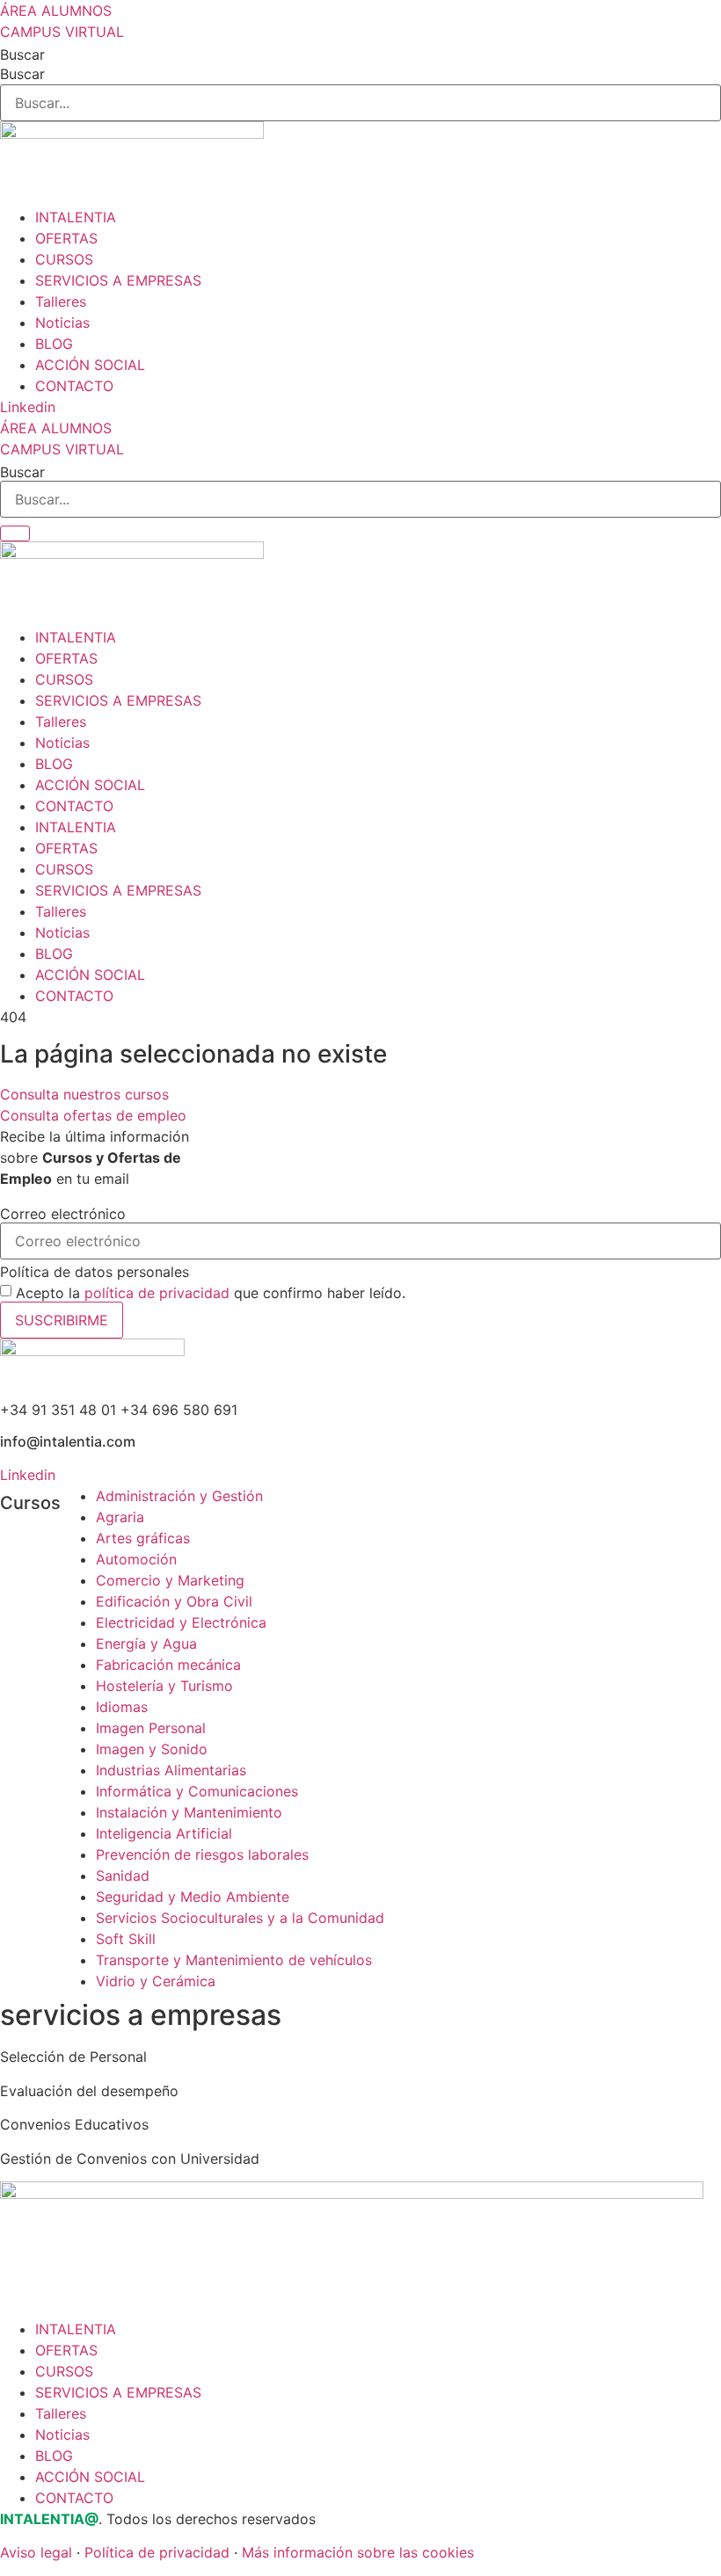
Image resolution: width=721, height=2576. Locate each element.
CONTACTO (74, 386)
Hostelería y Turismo (164, 1686)
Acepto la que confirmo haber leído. (211, 1293)
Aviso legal (36, 2552)
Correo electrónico (63, 1214)
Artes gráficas (143, 1538)
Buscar (22, 54)
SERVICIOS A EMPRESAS (118, 280)
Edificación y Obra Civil (174, 1601)
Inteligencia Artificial (164, 1833)
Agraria (120, 1517)
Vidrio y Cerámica (156, 1981)
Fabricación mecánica (168, 1665)
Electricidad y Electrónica (181, 1622)
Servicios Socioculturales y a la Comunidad (240, 1918)
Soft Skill (126, 1939)
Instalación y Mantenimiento (189, 1812)
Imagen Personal (151, 1728)
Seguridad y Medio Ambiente (193, 1897)
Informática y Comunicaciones (197, 1791)
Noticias (62, 323)
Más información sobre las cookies (358, 2552)
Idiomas (122, 1707)
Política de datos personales (95, 1272)
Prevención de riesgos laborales (202, 1854)
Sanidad (123, 1876)
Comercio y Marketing (170, 1580)
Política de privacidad (157, 2552)
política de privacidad (157, 1293)
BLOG (54, 344)
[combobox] (360, 499)
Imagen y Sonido (152, 1749)
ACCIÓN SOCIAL (90, 365)
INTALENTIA (76, 217)
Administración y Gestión (179, 1496)
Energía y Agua (146, 1644)
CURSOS (64, 259)
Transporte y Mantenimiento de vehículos (234, 1960)
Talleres (61, 301)
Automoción (136, 1559)
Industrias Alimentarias (171, 1770)
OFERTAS (66, 238)
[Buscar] (15, 533)
